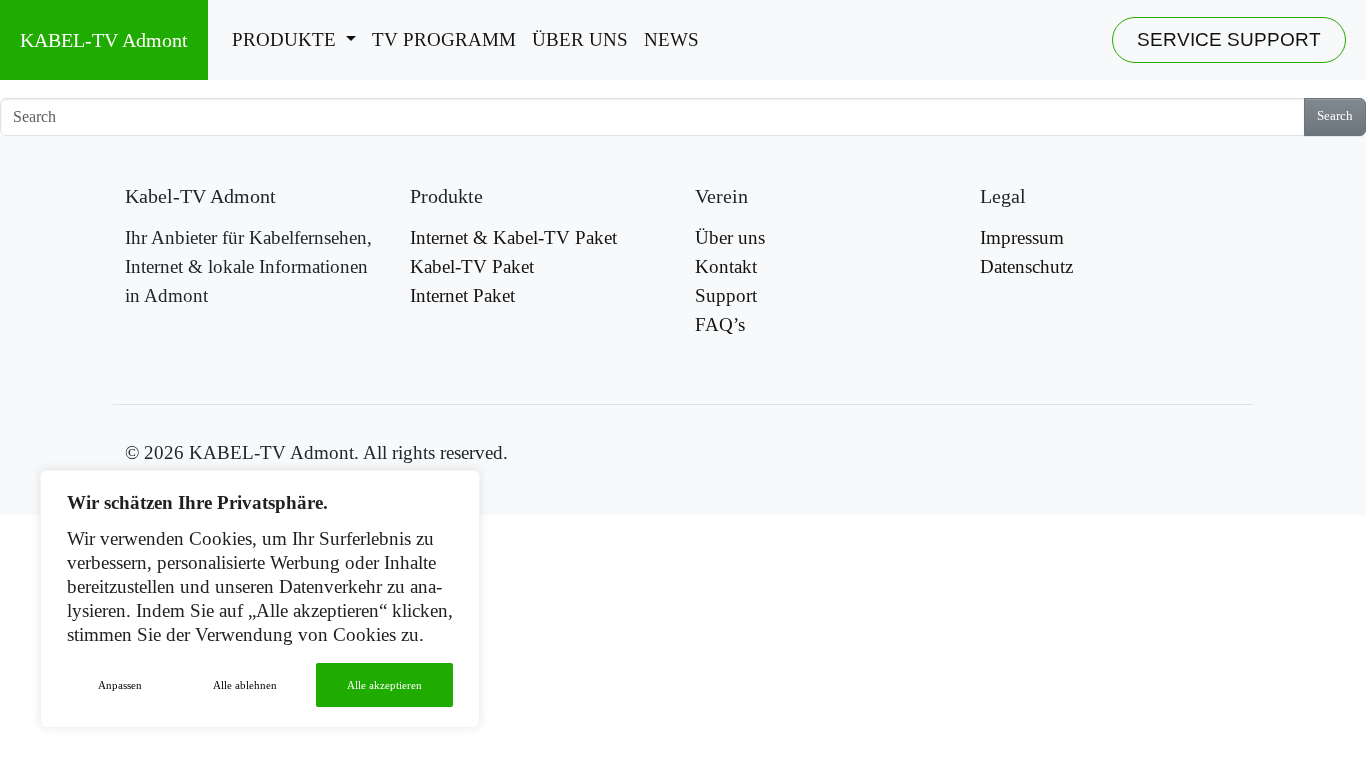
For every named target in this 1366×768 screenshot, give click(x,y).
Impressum (1022, 237)
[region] (260, 599)
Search (1335, 116)
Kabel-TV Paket (472, 266)
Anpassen (120, 685)
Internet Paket (462, 295)
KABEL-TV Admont (104, 40)
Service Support (1229, 39)
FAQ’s (720, 324)
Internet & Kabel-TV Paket (513, 237)
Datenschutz (1026, 266)
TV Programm (444, 39)
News (671, 39)
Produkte (286, 39)
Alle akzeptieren (384, 685)
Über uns (580, 39)
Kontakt (726, 266)
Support (726, 295)
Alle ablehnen (245, 685)
